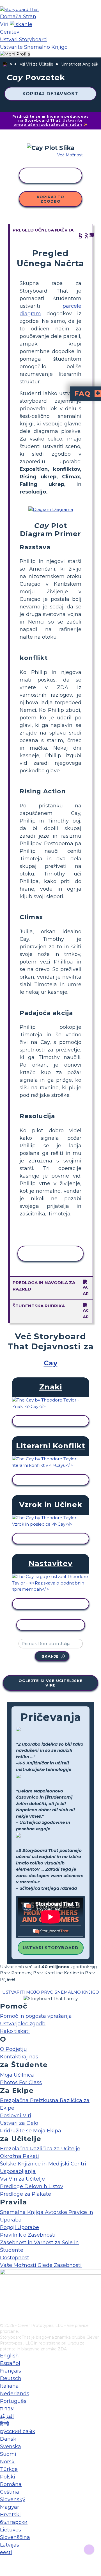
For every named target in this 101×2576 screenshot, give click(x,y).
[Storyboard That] (19, 9)
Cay (51, 1363)
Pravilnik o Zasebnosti (28, 2235)
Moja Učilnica (17, 2075)
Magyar (10, 2507)
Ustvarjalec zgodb (23, 2024)
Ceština (10, 2492)
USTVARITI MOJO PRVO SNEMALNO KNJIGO (51, 1992)
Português (13, 2401)
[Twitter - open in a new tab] (4, 2309)
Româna (11, 2484)
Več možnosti (70, 155)
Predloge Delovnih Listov (32, 2186)
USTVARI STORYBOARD (51, 1948)
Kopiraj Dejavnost (50, 94)
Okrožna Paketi (19, 2156)
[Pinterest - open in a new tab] (4, 2319)
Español (10, 2363)
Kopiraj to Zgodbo (50, 199)
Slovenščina (15, 2537)
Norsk (7, 2462)
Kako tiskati (15, 2031)
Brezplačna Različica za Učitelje (40, 2149)
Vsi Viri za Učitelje (36, 64)
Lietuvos (11, 2530)
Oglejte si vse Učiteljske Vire (51, 1683)
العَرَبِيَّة (7, 2416)
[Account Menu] (15, 54)
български (14, 2522)
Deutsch (11, 2378)
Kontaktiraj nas (19, 2057)
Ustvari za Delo (19, 2123)
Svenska (11, 2447)
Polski (8, 2477)
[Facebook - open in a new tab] (4, 2291)
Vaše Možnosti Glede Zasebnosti (41, 2265)
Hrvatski (10, 2515)
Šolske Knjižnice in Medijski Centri (43, 2164)
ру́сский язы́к (18, 2431)
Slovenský (13, 2499)
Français (11, 2371)
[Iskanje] (21, 24)
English (9, 2356)
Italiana (9, 2386)
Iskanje (50, 1656)
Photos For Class (21, 2082)
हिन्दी (4, 2424)
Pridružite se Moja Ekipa (31, 2131)
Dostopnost (15, 2258)
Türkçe (9, 2469)
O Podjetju (13, 2049)
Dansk (8, 2439)
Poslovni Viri (16, 2116)
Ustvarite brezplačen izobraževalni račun (48, 122)
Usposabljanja (18, 2171)
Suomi (8, 2454)
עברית (7, 2409)
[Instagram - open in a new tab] (4, 2300)
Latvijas (10, 2545)
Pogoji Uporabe (19, 2227)
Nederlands (15, 2394)
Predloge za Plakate (26, 2194)
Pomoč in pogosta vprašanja (36, 2016)
